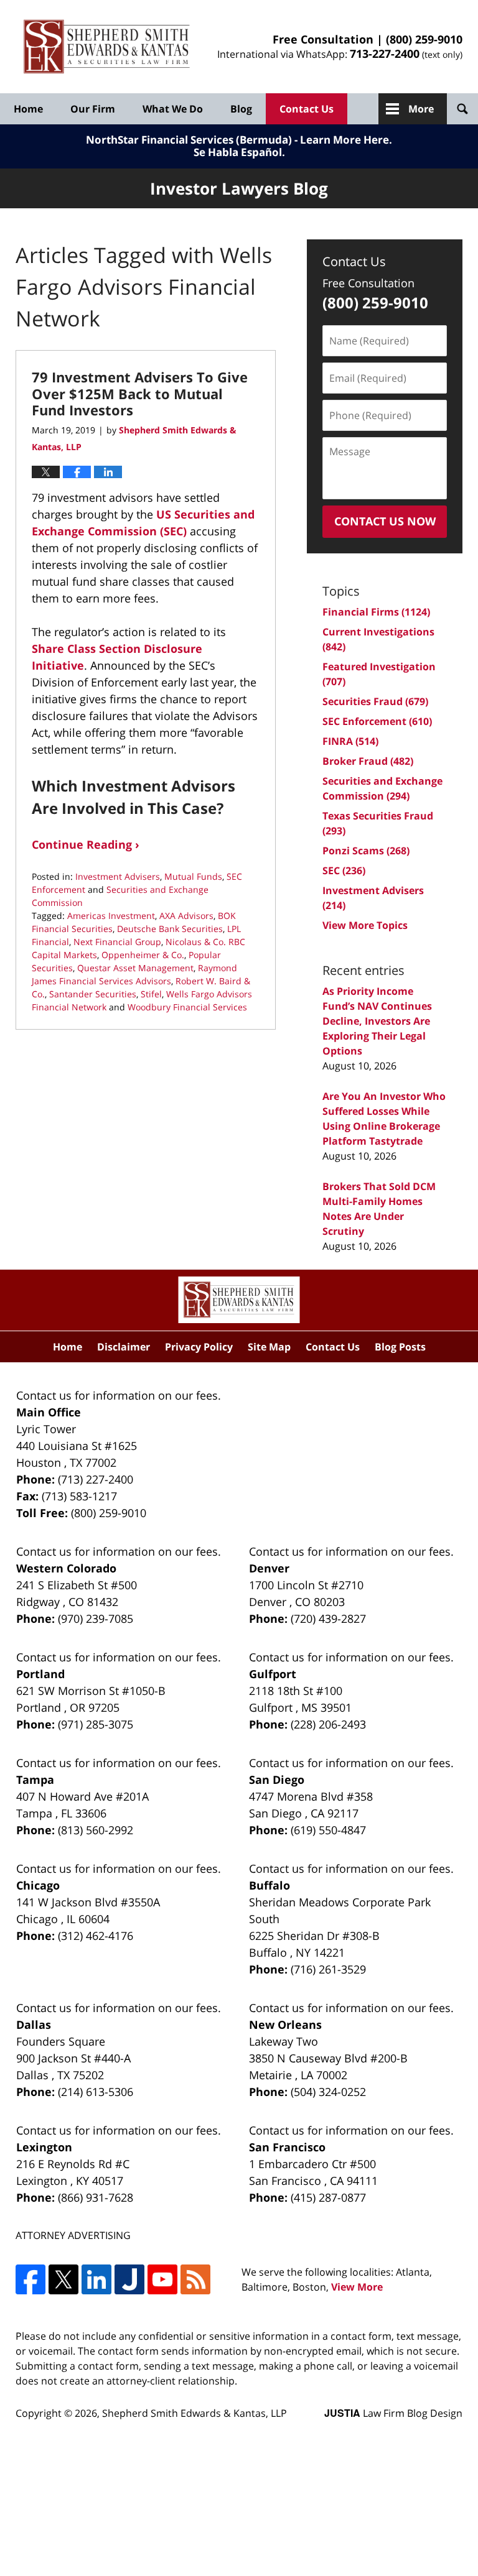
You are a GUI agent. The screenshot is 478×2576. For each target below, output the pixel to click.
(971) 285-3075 (96, 1724)
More (421, 109)
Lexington (44, 2147)
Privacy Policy (199, 1347)
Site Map (269, 1347)
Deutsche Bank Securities (170, 929)
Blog (241, 109)
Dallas (34, 2024)
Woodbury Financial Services (187, 1007)
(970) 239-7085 (96, 1618)
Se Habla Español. (239, 152)
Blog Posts (400, 1347)
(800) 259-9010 (424, 39)
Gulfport (273, 1674)
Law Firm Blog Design (393, 2413)
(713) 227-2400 (96, 1479)
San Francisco (287, 2147)
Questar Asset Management (135, 968)
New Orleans (285, 2024)
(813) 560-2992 (96, 1830)
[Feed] (195, 2279)
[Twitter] (63, 2279)
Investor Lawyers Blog (107, 47)
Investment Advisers (118, 876)
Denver (269, 1568)
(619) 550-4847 (328, 1830)
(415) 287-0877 (328, 2197)
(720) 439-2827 (328, 1618)
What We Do (173, 109)
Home (28, 109)
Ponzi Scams (366, 851)
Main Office (49, 1412)
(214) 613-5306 (96, 2092)
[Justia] (129, 2279)
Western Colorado (66, 1568)
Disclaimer (124, 1347)
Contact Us (307, 109)
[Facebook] (30, 2279)
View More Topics (365, 925)
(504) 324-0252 (328, 2092)
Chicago (38, 1885)
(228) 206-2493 (328, 1724)
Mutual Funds (193, 876)
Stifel (151, 994)
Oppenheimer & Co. (143, 955)
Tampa (35, 1780)
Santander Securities (93, 994)
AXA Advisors (186, 916)
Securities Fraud (375, 701)
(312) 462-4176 (96, 1936)
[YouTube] (162, 2279)
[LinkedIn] (96, 2279)
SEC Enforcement (377, 721)
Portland (40, 1674)
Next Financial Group (117, 942)
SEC (344, 870)
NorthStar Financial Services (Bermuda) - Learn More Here (237, 140)
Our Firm (93, 109)
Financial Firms (376, 612)
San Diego (277, 1780)
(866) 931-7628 (96, 2197)
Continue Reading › (86, 844)
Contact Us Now (385, 521)
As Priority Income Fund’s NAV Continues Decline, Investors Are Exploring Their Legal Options (377, 1021)
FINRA (350, 741)
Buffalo (269, 1885)
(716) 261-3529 (328, 1969)
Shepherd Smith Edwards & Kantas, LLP (194, 2413)
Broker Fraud (368, 761)
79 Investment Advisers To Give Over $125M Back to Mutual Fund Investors (140, 393)
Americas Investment (111, 916)
